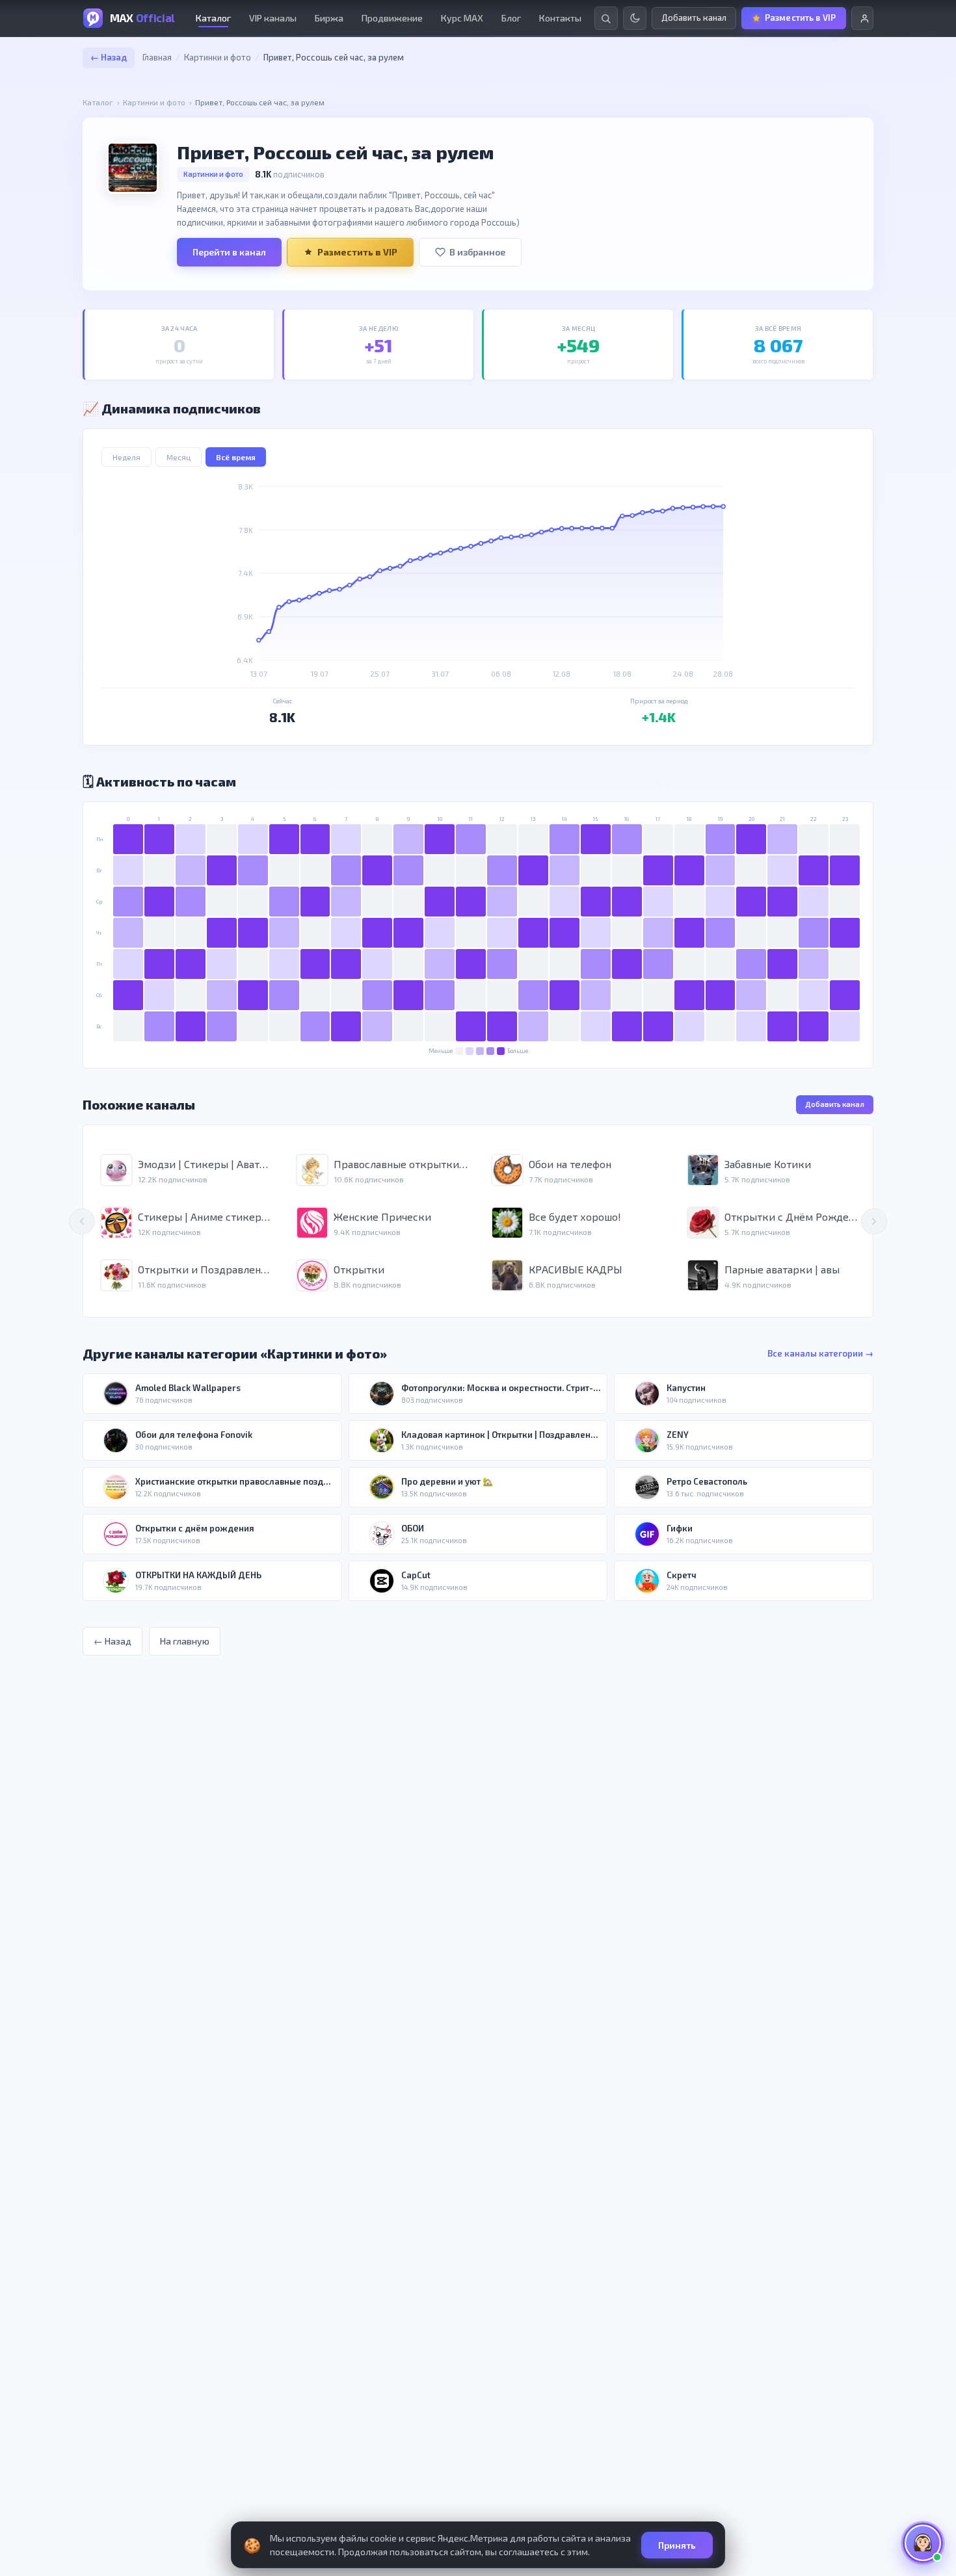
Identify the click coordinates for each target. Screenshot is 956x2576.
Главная (157, 57)
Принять (677, 2545)
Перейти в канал (229, 252)
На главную (185, 1641)
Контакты (560, 18)
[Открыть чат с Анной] (923, 2543)
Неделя (126, 457)
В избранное (477, 252)
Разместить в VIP (357, 252)
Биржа (329, 18)
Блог (511, 18)
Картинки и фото (218, 57)
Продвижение (392, 18)
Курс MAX (462, 18)
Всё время (236, 457)
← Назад (109, 57)
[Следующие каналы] (874, 1221)
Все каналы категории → (820, 1353)
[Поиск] (606, 18)
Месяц (179, 457)
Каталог (213, 18)
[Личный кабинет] (862, 18)
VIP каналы (273, 18)
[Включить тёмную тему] (635, 18)
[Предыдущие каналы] (82, 1221)
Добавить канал (835, 1104)
